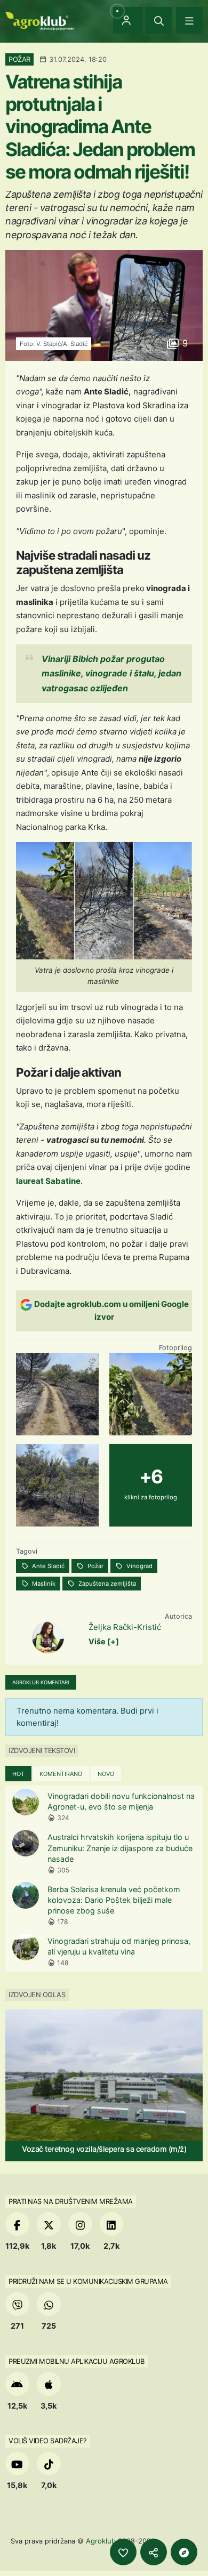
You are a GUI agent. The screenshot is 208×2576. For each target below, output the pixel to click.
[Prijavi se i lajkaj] (123, 2552)
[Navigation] (189, 20)
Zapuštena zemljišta (106, 1584)
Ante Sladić (47, 1566)
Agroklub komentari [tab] (41, 1682)
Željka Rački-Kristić (125, 1627)
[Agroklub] (39, 20)
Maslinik (43, 1584)
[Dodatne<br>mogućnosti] (184, 2552)
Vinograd (139, 1566)
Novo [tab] (106, 1774)
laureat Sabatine (48, 1181)
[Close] (159, 20)
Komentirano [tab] (61, 1774)
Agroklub (101, 2541)
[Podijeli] (154, 2552)
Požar (95, 1566)
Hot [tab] (18, 1774)
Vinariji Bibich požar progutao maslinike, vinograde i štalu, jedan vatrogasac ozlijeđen (111, 673)
